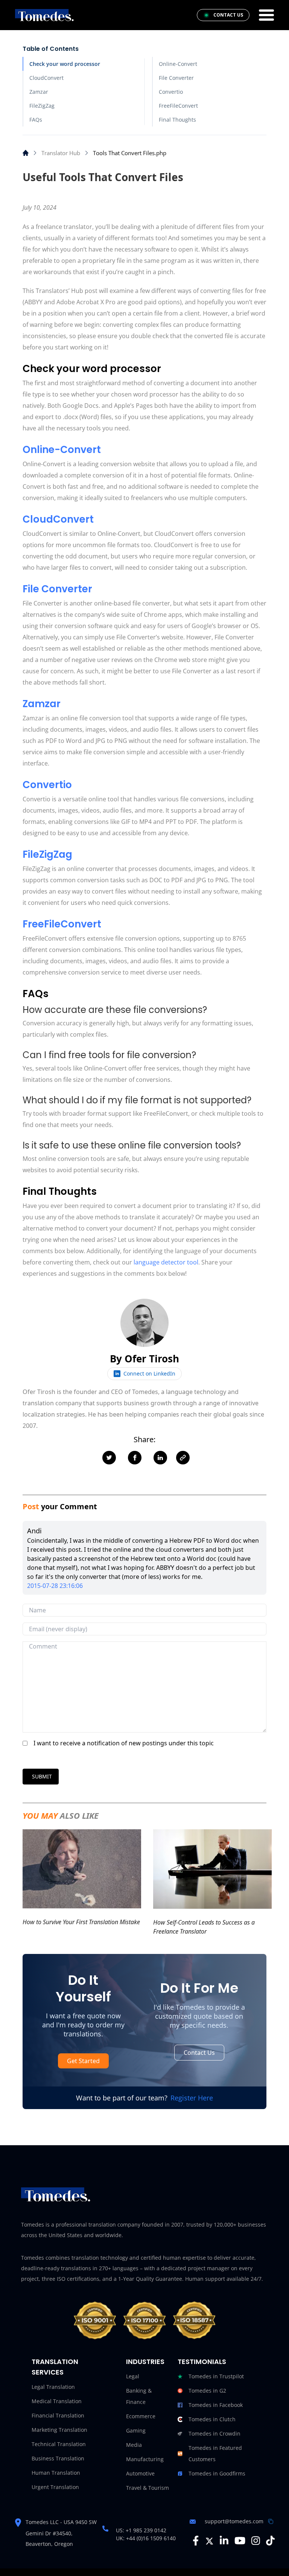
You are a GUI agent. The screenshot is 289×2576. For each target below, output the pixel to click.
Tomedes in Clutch (212, 2419)
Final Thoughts (177, 120)
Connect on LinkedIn (149, 1373)
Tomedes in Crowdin (214, 2433)
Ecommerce (141, 2416)
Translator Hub (61, 153)
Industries (145, 2362)
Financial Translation (58, 2415)
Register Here (192, 2098)
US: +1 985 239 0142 (141, 2530)
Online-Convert (178, 64)
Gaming (136, 2430)
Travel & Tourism (148, 2488)
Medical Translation (57, 2401)
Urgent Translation (55, 2487)
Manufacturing (145, 2459)
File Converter (176, 78)
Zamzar (39, 92)
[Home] (26, 153)
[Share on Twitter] (109, 1458)
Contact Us (199, 2053)
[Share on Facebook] (135, 1458)
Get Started (83, 2061)
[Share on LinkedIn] (160, 1458)
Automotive (140, 2473)
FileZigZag (42, 106)
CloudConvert (46, 78)
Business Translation (58, 2458)
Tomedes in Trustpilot (216, 2376)
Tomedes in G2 (207, 2391)
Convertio (171, 92)
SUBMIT (42, 1776)
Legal (133, 2376)
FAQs (36, 120)
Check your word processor (65, 64)
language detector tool (165, 1262)
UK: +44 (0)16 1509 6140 (146, 2538)
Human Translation (56, 2473)
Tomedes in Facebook (216, 2405)
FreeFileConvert (178, 106)
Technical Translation (59, 2444)
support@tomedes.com (234, 2521)
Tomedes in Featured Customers (215, 2453)
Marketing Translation (59, 2430)
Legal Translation (53, 2387)
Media (134, 2445)
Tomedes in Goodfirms (217, 2473)
